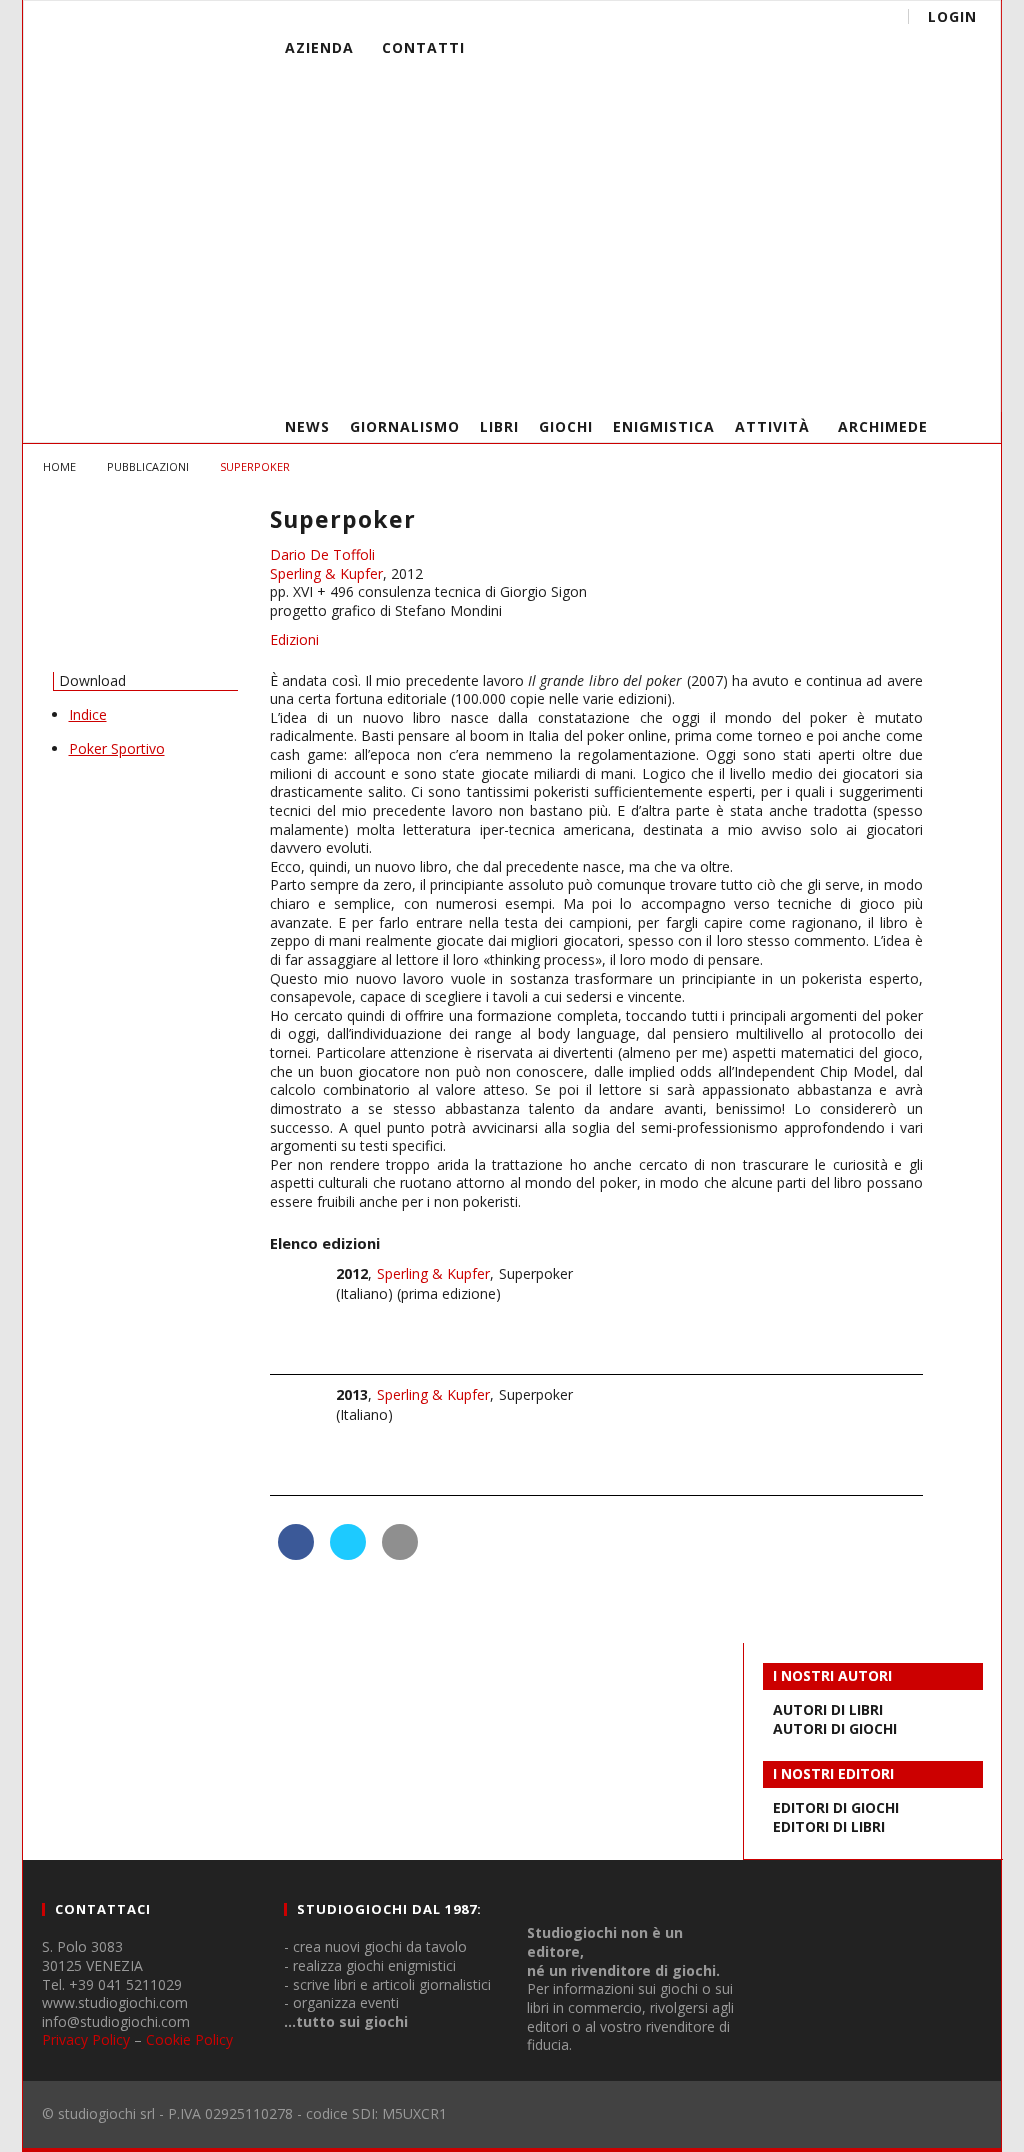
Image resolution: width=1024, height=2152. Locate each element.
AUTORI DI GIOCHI (835, 1728)
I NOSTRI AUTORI (832, 1675)
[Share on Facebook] (296, 1554)
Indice (88, 714)
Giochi (566, 426)
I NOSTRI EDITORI (833, 1773)
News (307, 426)
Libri (499, 426)
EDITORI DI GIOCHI (836, 1807)
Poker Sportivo (117, 748)
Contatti (423, 47)
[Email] (924, 380)
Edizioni (294, 639)
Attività (772, 426)
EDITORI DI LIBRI (829, 1826)
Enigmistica (664, 426)
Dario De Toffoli (322, 554)
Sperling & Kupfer (326, 573)
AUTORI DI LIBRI (828, 1709)
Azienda (319, 47)
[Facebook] (813, 380)
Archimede (883, 426)
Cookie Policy (189, 2039)
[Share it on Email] (400, 1554)
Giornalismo (405, 426)
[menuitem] (635, 114)
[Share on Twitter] (348, 1554)
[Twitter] (887, 380)
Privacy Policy (86, 2039)
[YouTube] (850, 380)
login (952, 16)
